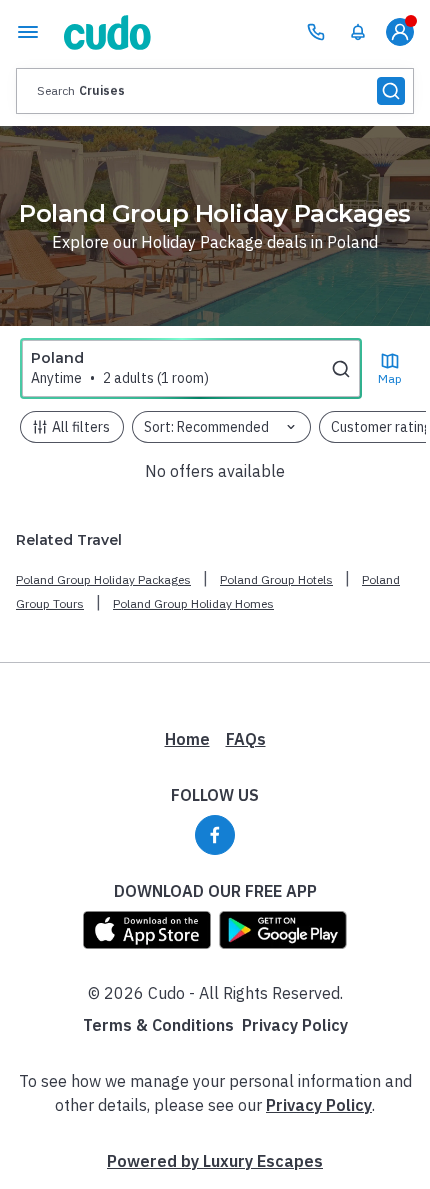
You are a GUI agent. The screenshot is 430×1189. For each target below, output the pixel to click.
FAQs (246, 739)
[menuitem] (358, 32)
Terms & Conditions (158, 1025)
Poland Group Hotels (276, 579)
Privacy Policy (295, 1025)
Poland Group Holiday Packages (103, 579)
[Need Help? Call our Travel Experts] (316, 32)
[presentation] (215, 91)
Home (187, 739)
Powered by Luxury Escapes (215, 1161)
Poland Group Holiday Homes (193, 603)
